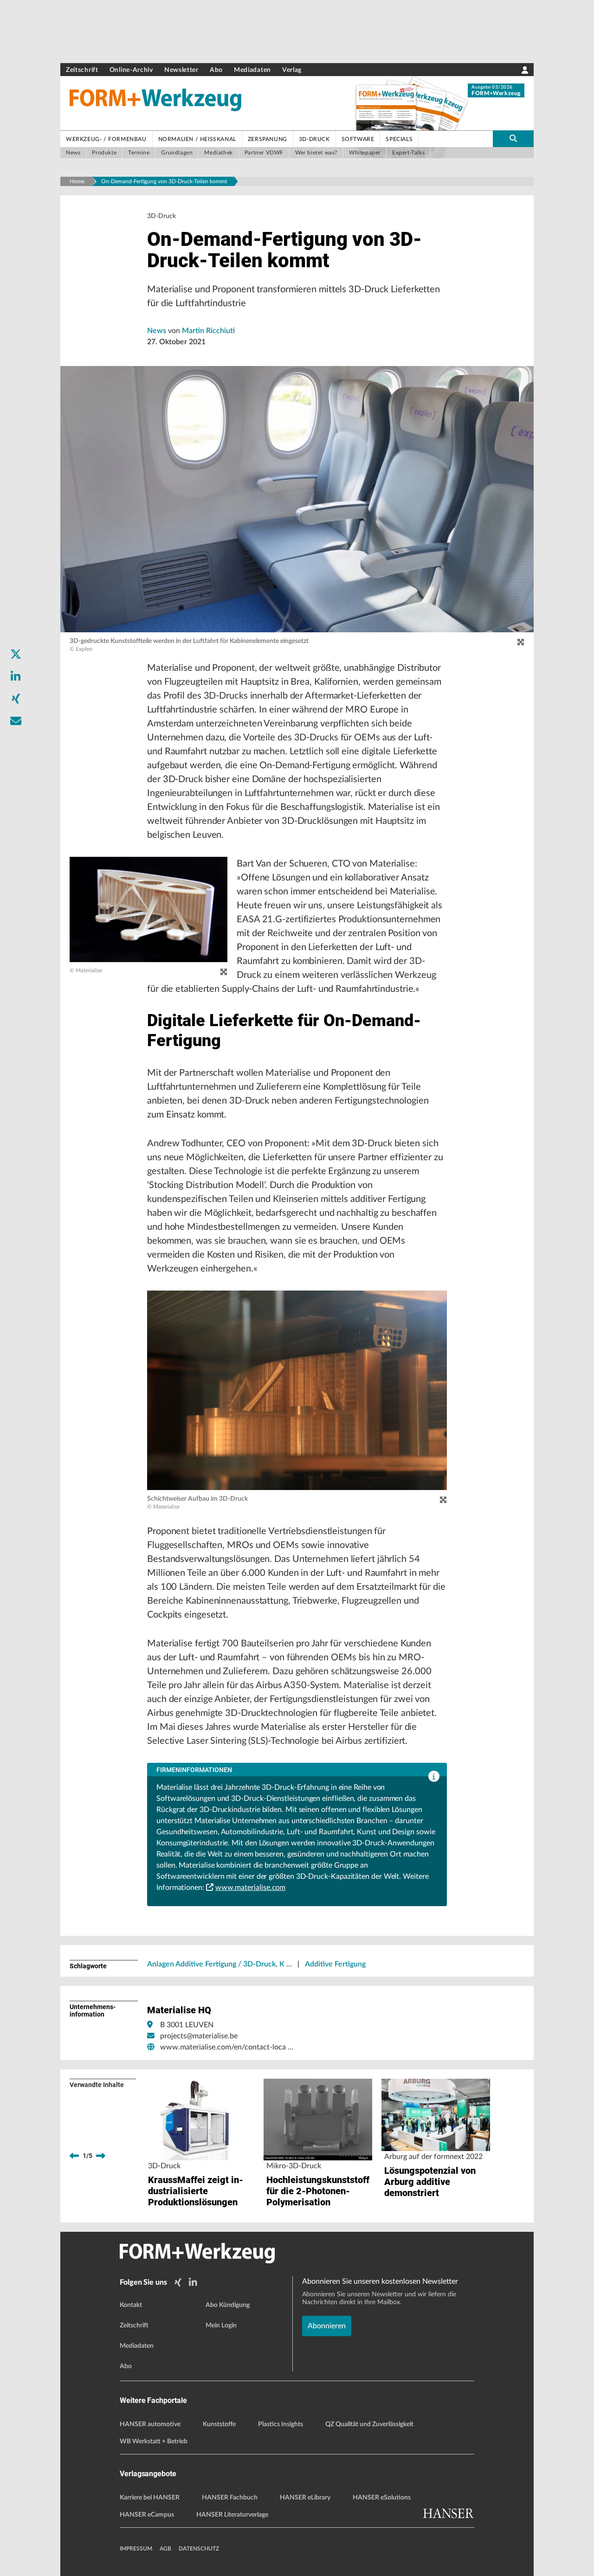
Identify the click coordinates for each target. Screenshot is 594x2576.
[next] (101, 2156)
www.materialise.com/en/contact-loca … (227, 2047)
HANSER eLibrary (305, 2498)
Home (77, 181)
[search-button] (513, 139)
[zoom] (521, 642)
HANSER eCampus (147, 2515)
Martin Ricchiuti (208, 331)
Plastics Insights (281, 2424)
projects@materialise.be (199, 2036)
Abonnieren (327, 2326)
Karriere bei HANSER (150, 2498)
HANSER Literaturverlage (232, 2515)
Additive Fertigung (335, 1964)
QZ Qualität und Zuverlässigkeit (369, 2424)
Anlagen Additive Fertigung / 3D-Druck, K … (220, 1964)
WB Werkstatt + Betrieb (154, 2441)
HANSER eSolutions (382, 2498)
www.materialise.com (250, 1888)
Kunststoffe (219, 2424)
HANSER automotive (150, 2424)
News (158, 331)
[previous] (74, 2156)
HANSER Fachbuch (230, 2498)
